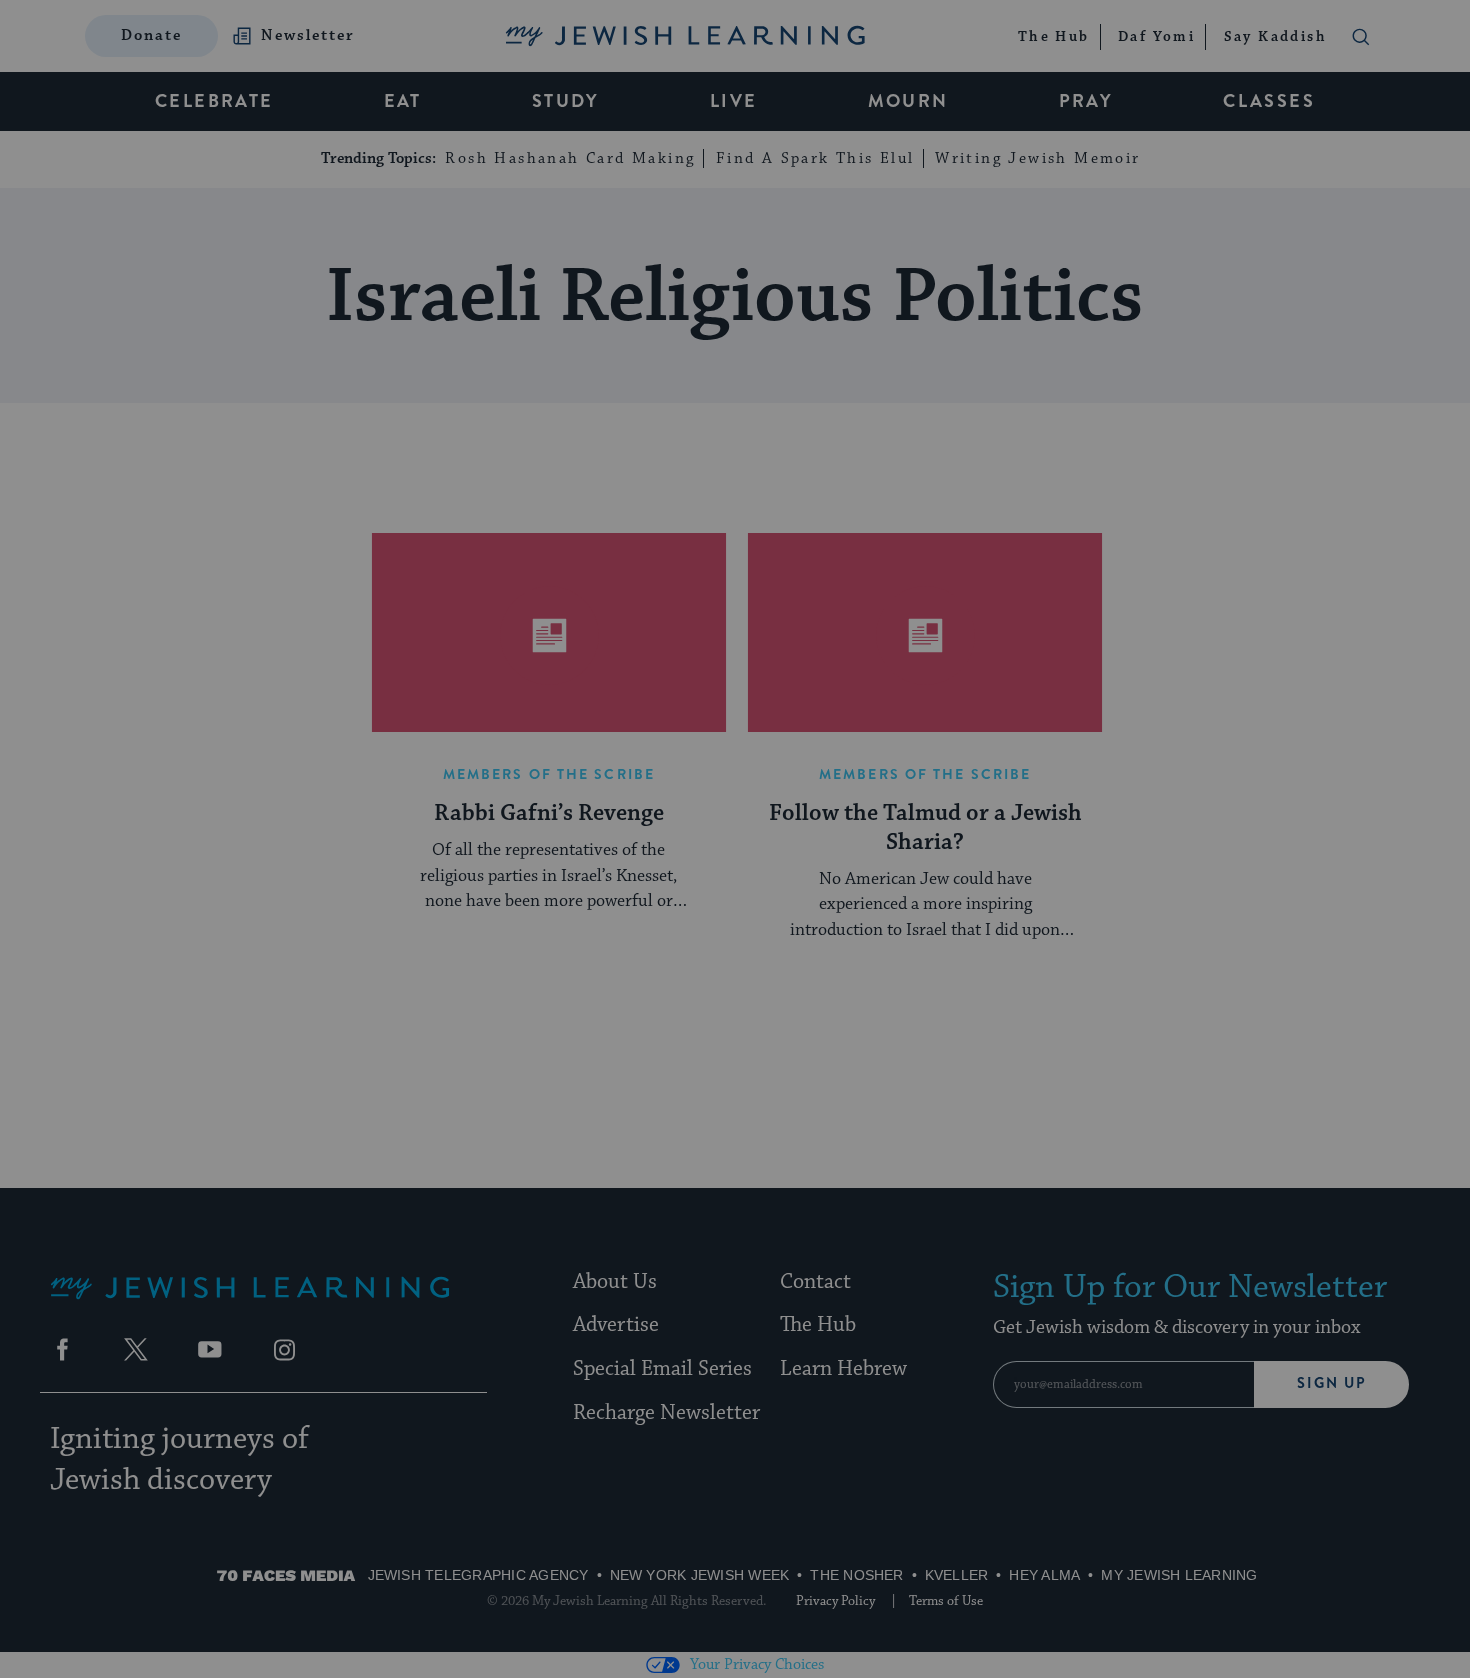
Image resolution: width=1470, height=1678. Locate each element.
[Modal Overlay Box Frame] (735, 839)
